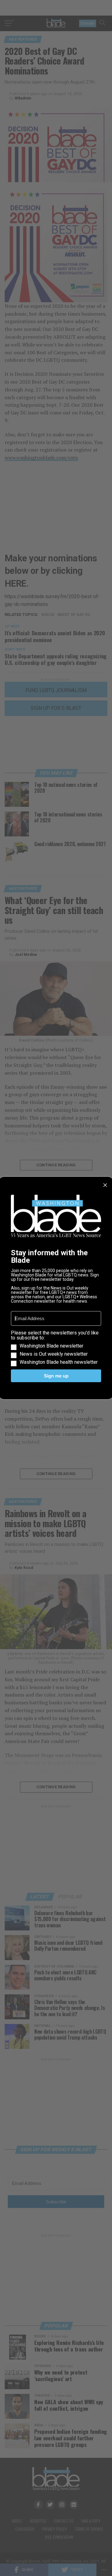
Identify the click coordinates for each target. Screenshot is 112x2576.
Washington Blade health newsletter (59, 1362)
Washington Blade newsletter (51, 1346)
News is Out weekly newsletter (54, 1354)
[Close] (105, 1185)
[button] (56, 1348)
